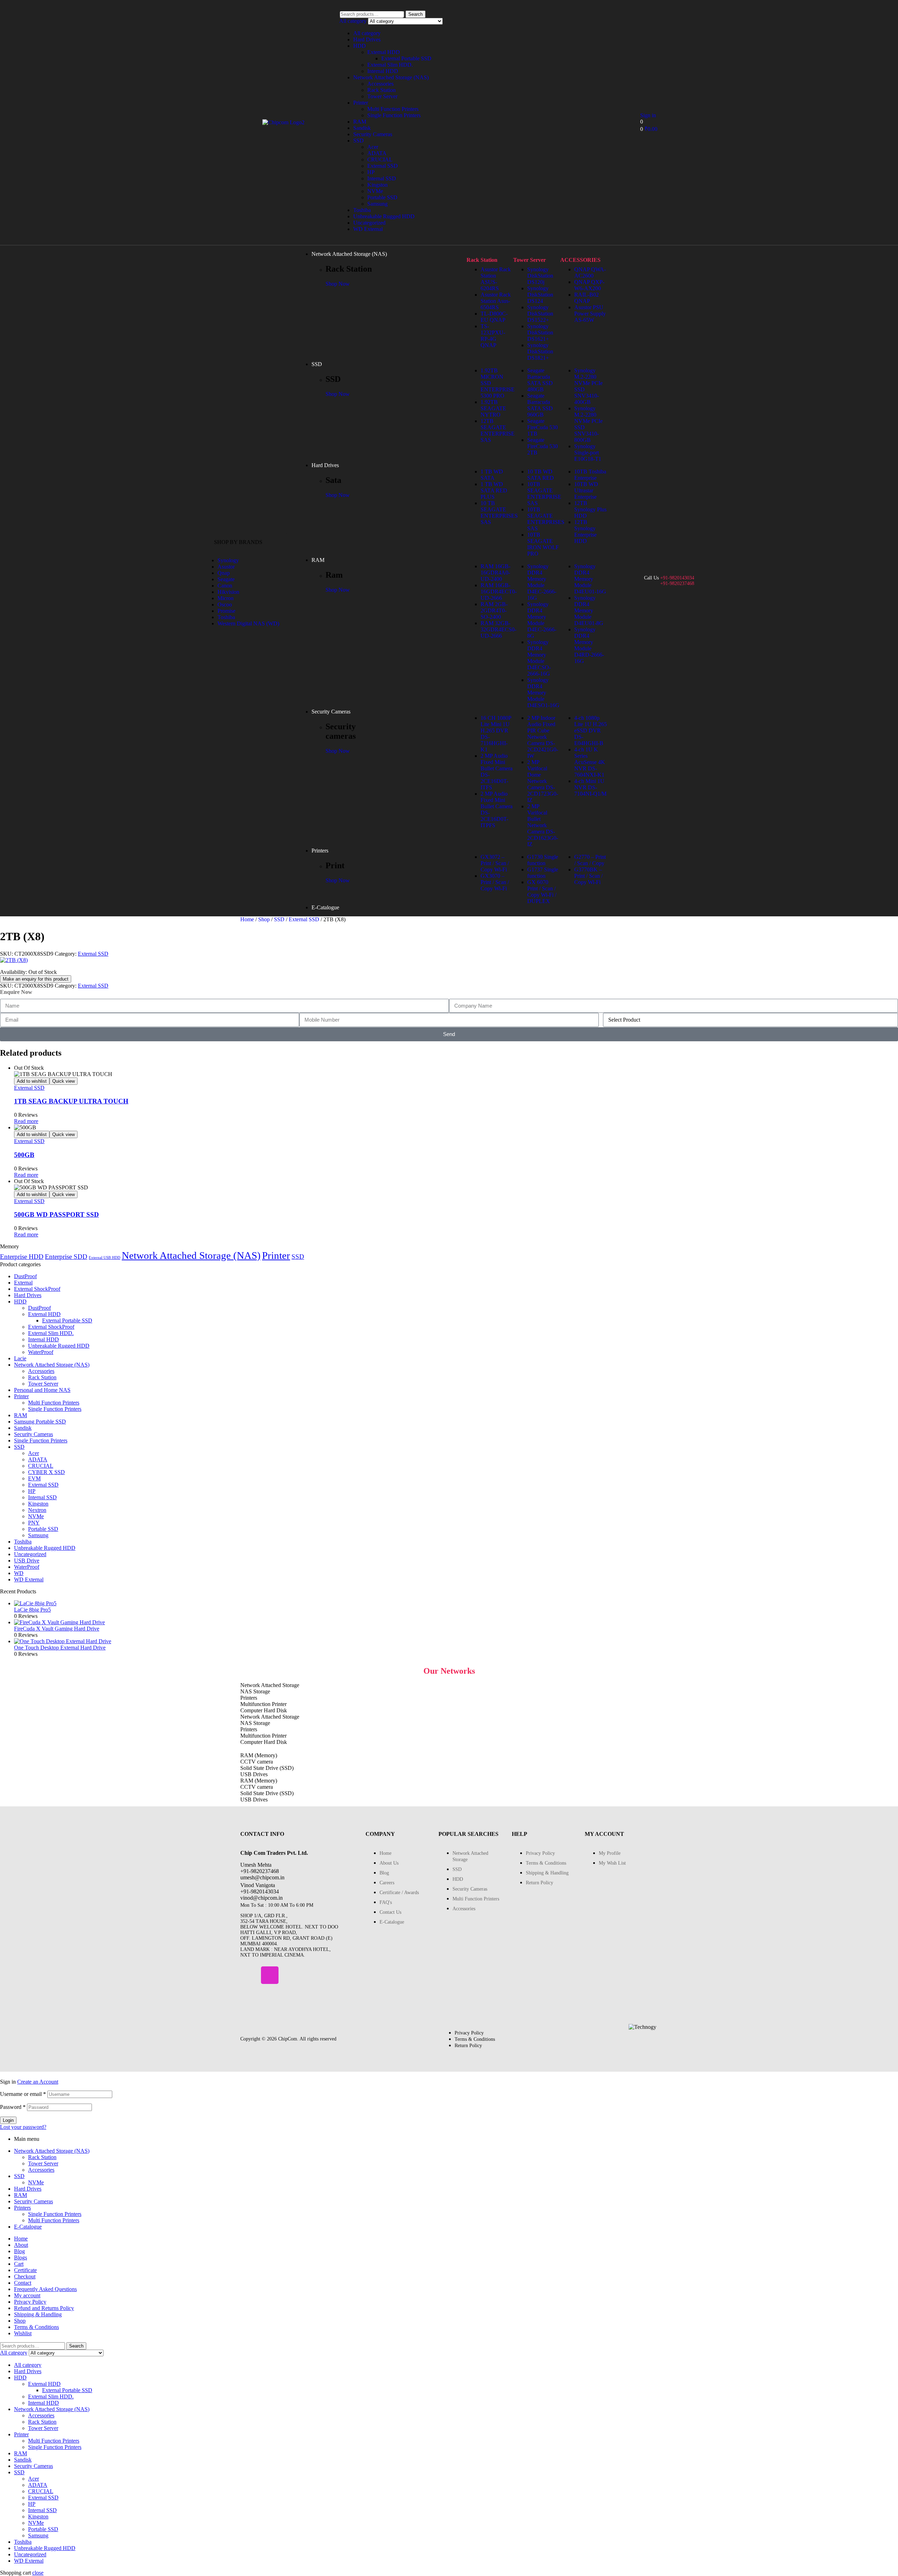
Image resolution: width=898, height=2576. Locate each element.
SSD (358, 141)
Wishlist (23, 2333)
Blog (19, 2251)
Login (8, 2120)
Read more (26, 1121)
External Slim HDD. (390, 65)
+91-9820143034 (677, 578)
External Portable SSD (406, 58)
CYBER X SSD (46, 1472)
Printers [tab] (249, 1698)
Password (13, 2107)
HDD (360, 46)
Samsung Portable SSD (40, 1422)
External (23, 1283)
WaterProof (41, 1352)
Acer (373, 147)
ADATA (377, 153)
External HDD (384, 52)
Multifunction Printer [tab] (263, 1704)
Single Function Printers (394, 115)
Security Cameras (373, 134)
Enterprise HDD (22, 1257)
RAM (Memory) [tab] (259, 1755)
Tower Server (382, 96)
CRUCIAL (380, 160)
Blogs (21, 2258)
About (21, 2245)
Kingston (377, 185)
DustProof (25, 1276)
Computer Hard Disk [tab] (264, 1710)
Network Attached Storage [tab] (270, 1685)
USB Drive (27, 1561)
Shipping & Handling (38, 2314)
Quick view (63, 1081)
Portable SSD (382, 197)
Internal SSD (382, 178)
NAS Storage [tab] (255, 1691)
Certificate (25, 2270)
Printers (22, 2208)
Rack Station (381, 90)
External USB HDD (105, 1258)
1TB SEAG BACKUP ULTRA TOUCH (71, 1101)
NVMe (375, 191)
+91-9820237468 (677, 583)
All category (367, 33)
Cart (19, 2264)
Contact (23, 2283)
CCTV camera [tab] (257, 1762)
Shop (264, 919)
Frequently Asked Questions (45, 2289)
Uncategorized (369, 223)
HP (371, 172)
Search (416, 14)
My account (27, 2295)
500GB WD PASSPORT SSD (56, 1214)
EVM (34, 1478)
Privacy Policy (30, 2302)
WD (19, 1573)
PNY (34, 1523)
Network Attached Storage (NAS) (391, 77)
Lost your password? (23, 2127)
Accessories (380, 84)
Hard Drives (367, 39)
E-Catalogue (28, 2227)
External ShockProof (37, 1289)
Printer (361, 103)
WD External (368, 229)
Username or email (23, 2094)
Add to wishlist (32, 1081)
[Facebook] (249, 1975)
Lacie (20, 1358)
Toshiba (362, 210)
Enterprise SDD (66, 1257)
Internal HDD (383, 71)
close (38, 2573)
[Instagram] (270, 1975)
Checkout (25, 2276)
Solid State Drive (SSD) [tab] (267, 1768)
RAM (360, 122)
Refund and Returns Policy (44, 2308)
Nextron (37, 1510)
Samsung (377, 204)
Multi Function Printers (393, 109)
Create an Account (38, 2082)
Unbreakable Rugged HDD (384, 216)
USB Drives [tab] (254, 1774)
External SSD (383, 166)
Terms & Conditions (36, 2327)
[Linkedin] (290, 1975)
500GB (24, 1155)
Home (247, 919)
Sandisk (362, 128)
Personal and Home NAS (42, 1390)
